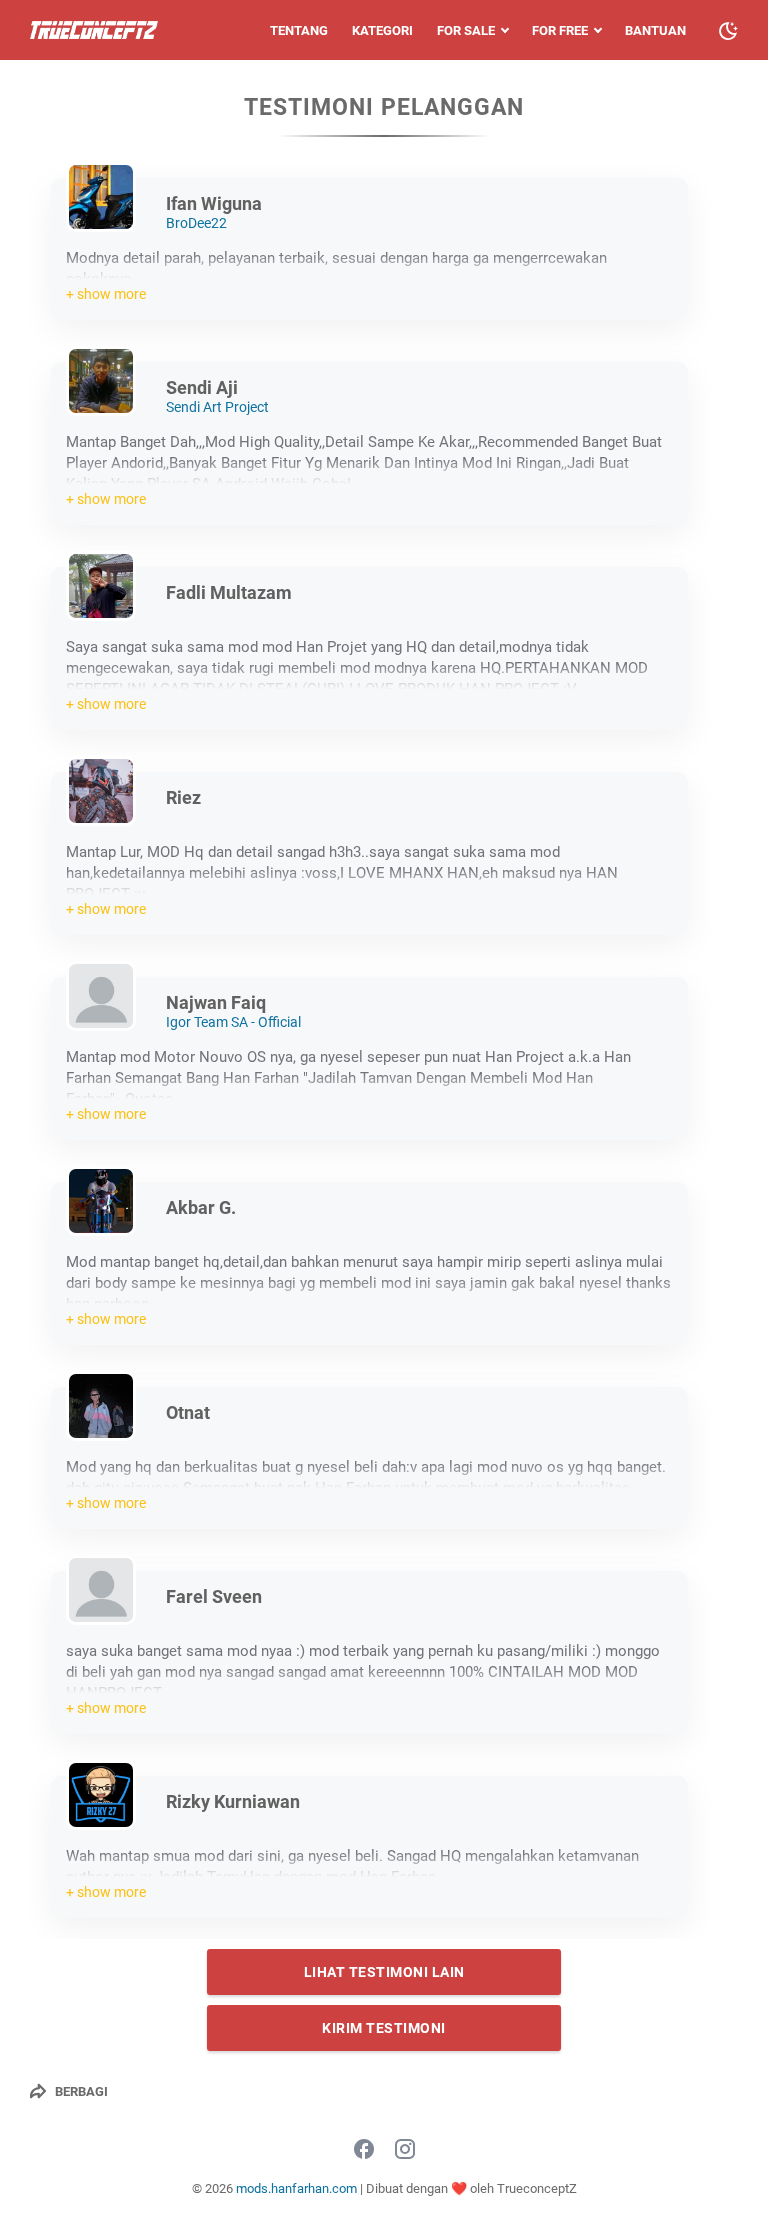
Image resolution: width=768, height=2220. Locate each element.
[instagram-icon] (405, 2150)
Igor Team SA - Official (233, 1022)
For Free (560, 30)
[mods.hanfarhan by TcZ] (94, 30)
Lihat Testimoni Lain (384, 1972)
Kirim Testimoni (384, 2028)
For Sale (466, 30)
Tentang (299, 30)
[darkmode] (728, 29)
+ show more (106, 294)
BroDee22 (196, 223)
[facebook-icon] (364, 2150)
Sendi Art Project (217, 407)
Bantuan (655, 30)
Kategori (382, 30)
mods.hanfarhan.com (296, 2188)
